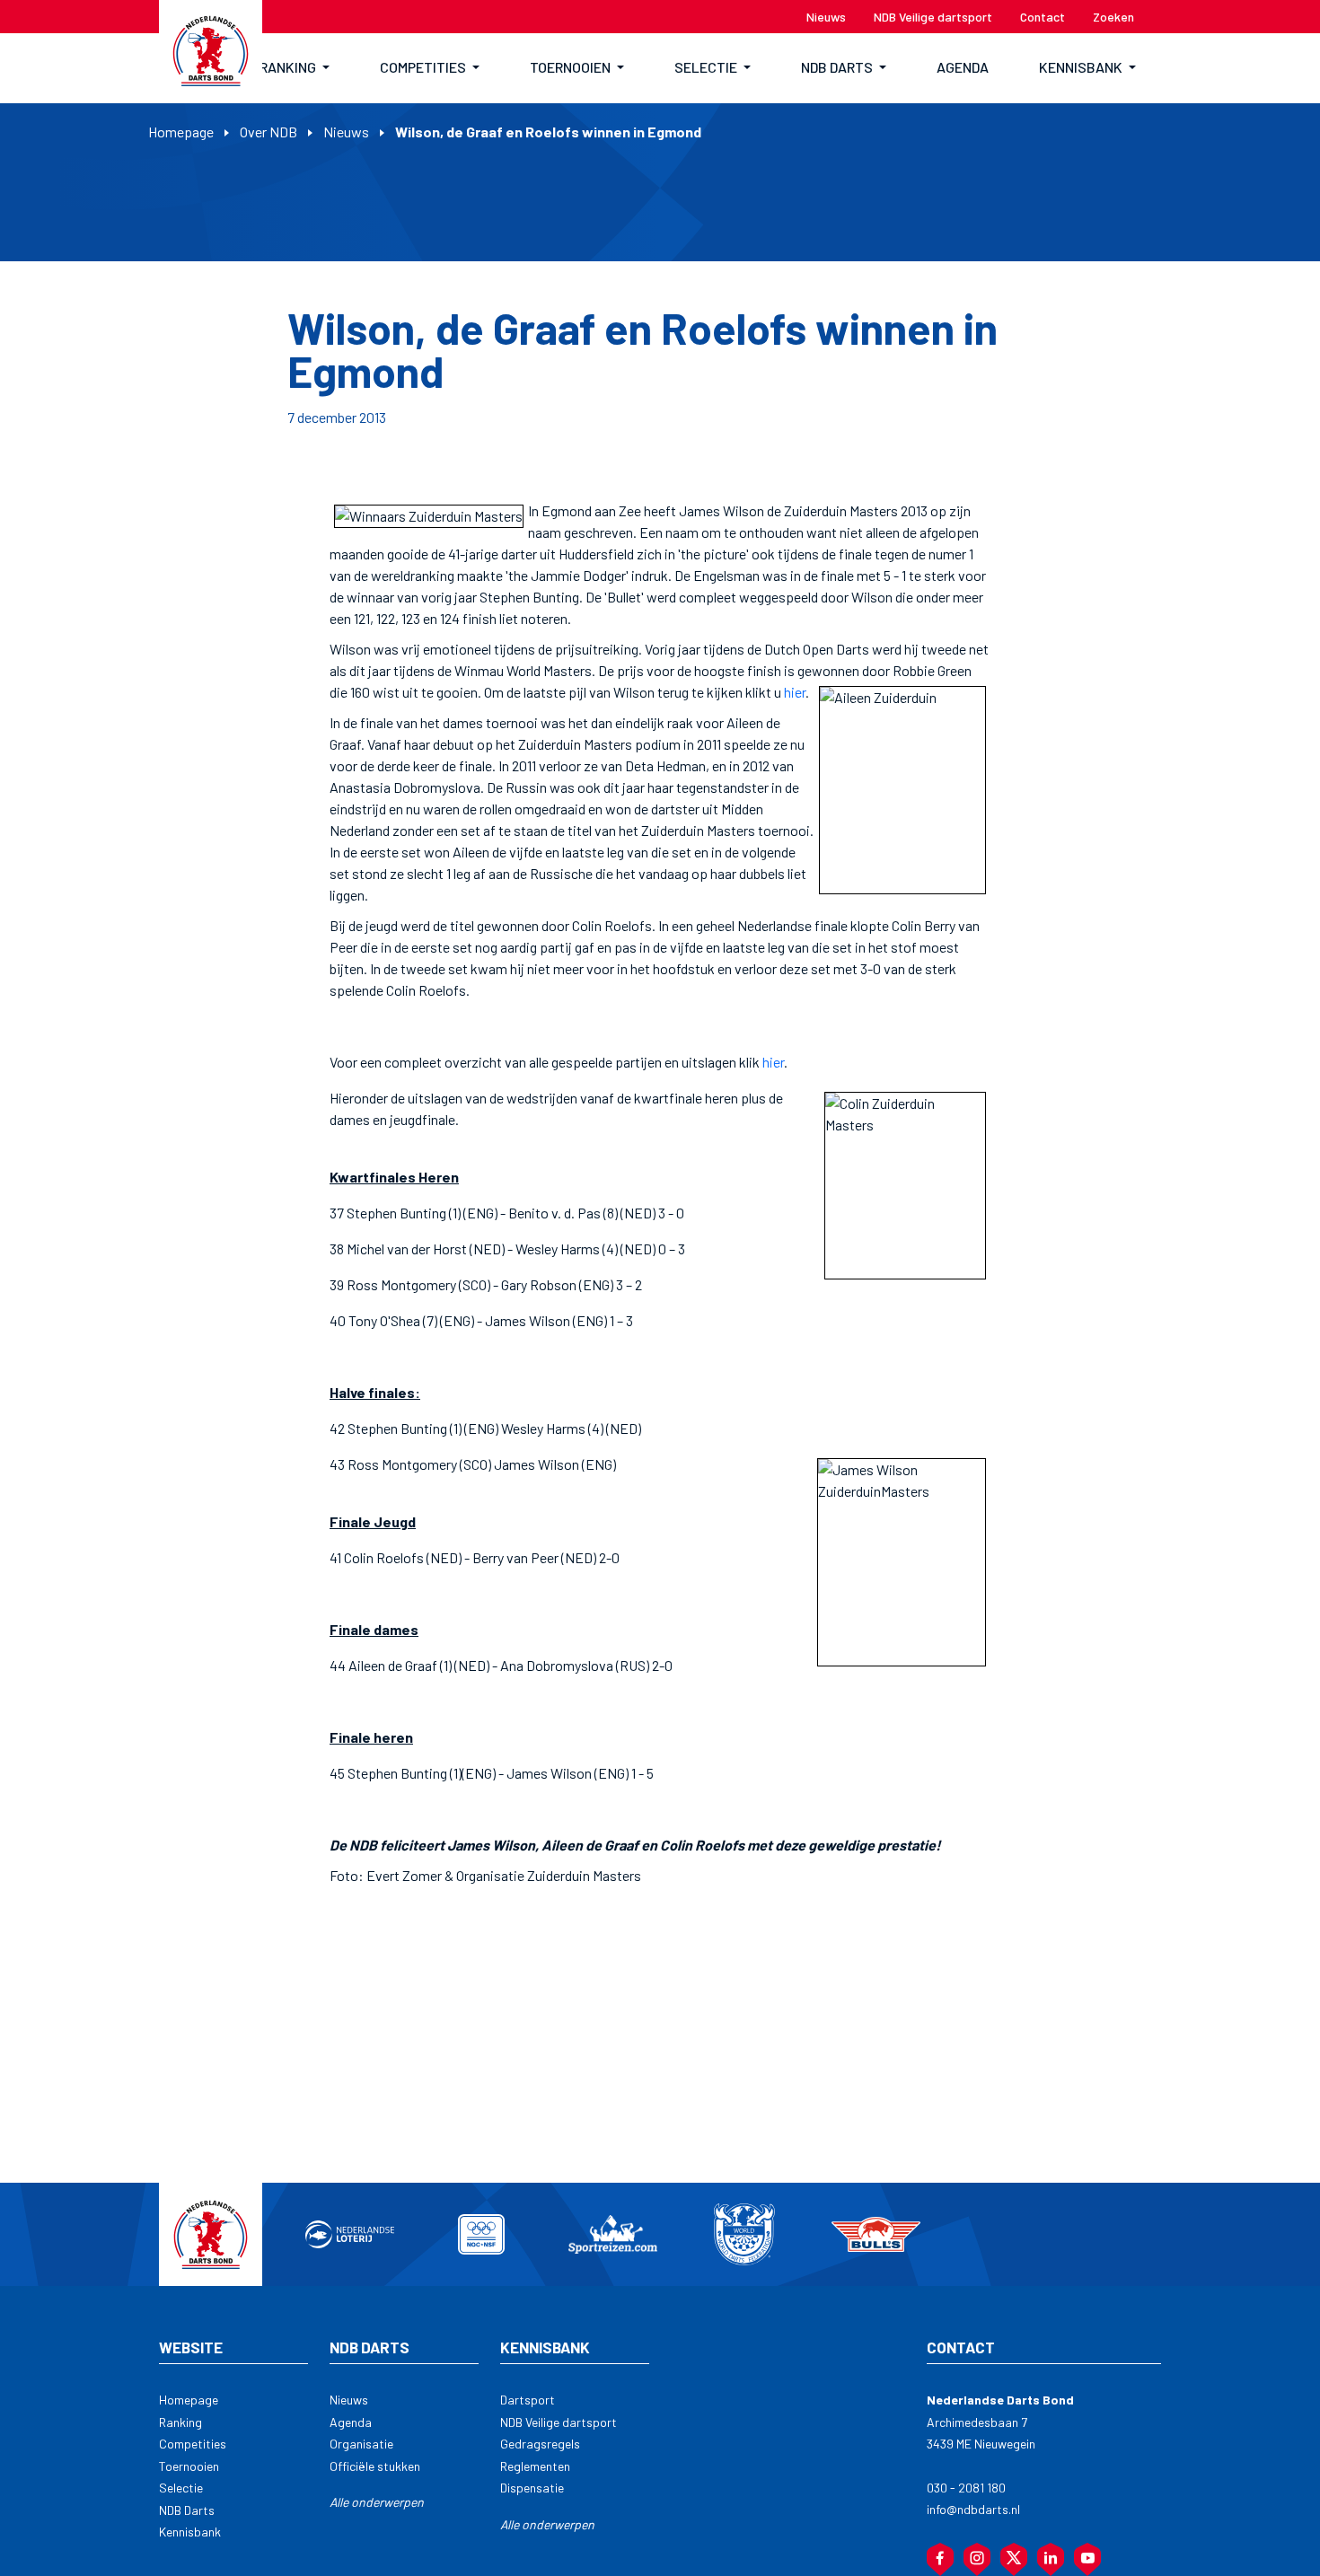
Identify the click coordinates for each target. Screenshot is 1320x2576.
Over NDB (268, 132)
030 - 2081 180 (966, 2488)
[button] (295, 68)
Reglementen (535, 2466)
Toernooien (189, 2466)
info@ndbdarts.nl (973, 2509)
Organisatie (361, 2444)
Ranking (180, 2422)
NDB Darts (187, 2510)
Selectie (181, 2488)
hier (795, 692)
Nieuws (346, 132)
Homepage (181, 132)
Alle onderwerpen (377, 2502)
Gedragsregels (540, 2444)
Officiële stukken (375, 2466)
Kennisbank (190, 2532)
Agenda (351, 2422)
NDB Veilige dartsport (559, 2422)
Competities (193, 2444)
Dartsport (528, 2400)
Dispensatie (532, 2488)
